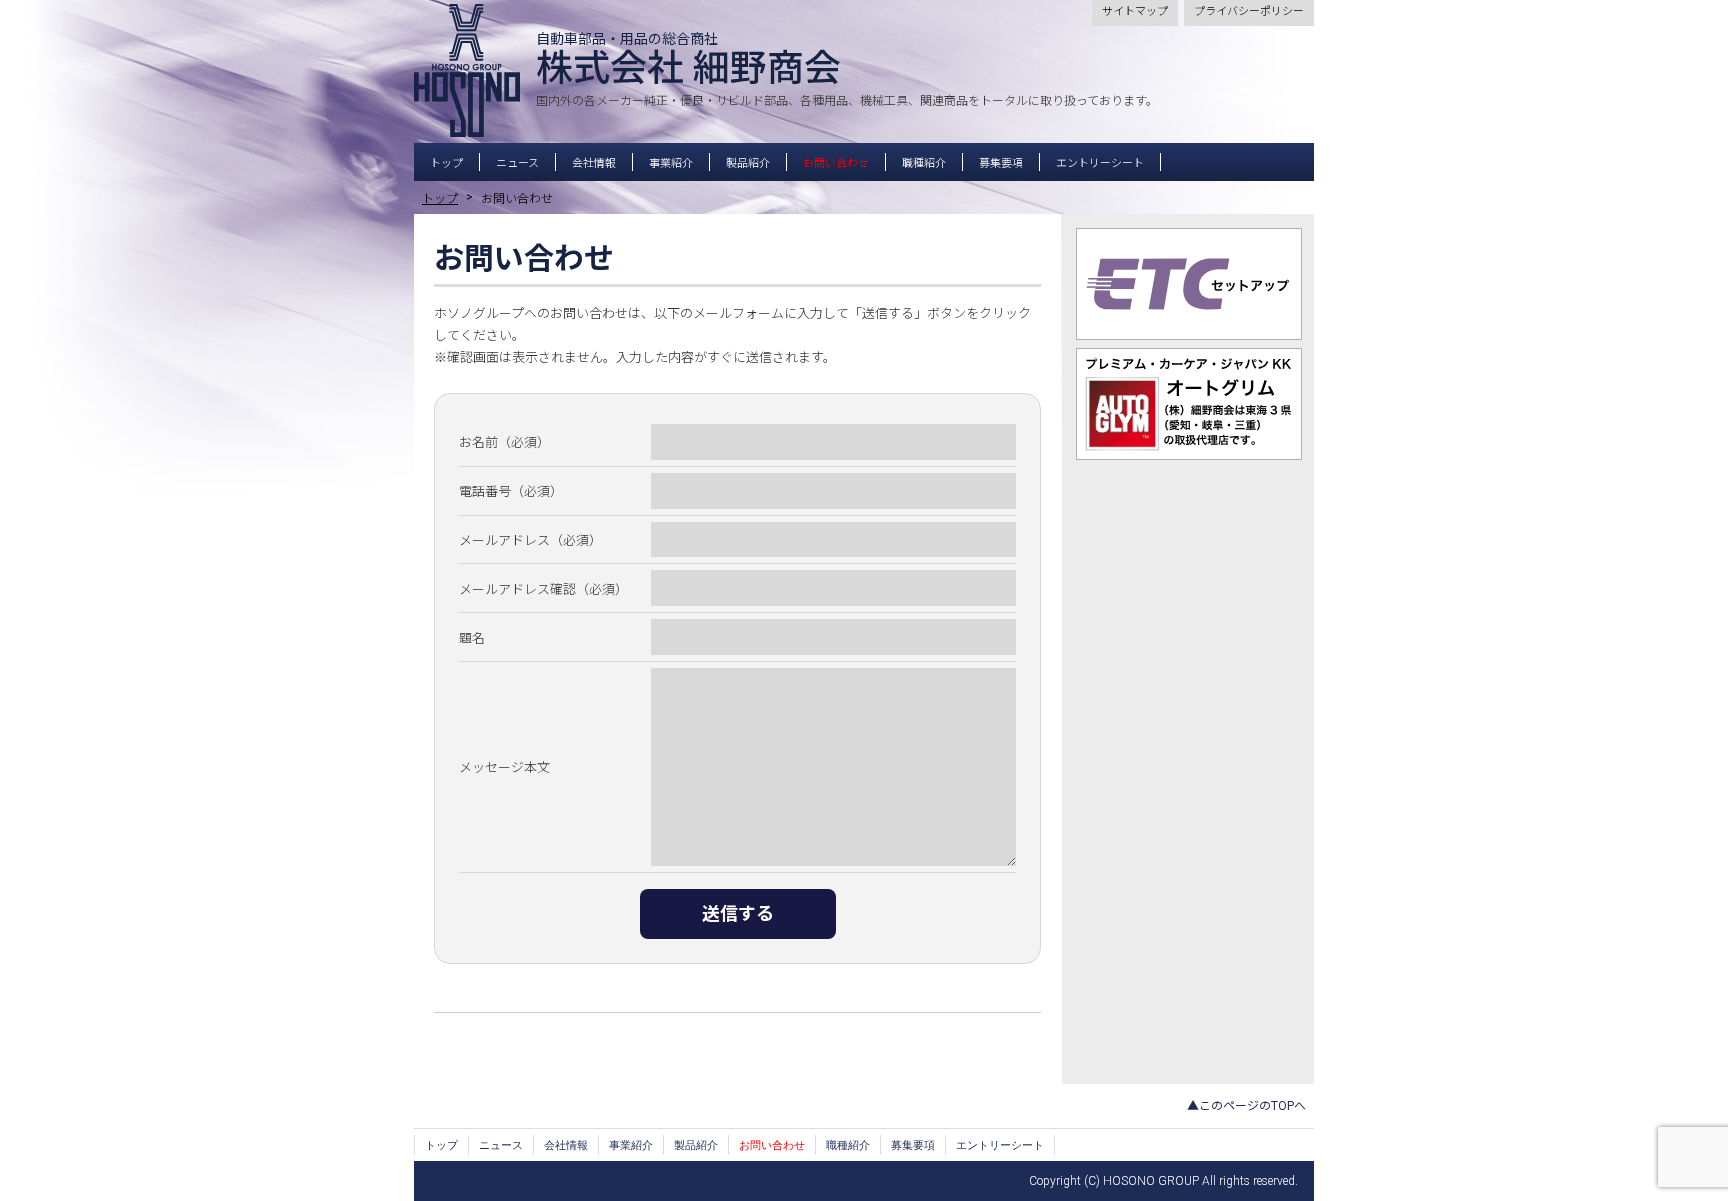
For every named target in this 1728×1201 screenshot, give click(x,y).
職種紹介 (924, 163)
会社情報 (594, 163)
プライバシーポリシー (1249, 11)
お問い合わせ (836, 163)
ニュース (517, 163)
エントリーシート (1100, 163)
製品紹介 (748, 163)
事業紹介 (671, 163)
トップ (446, 163)
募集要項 (1001, 163)
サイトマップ (1135, 11)
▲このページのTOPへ (1246, 1106)
